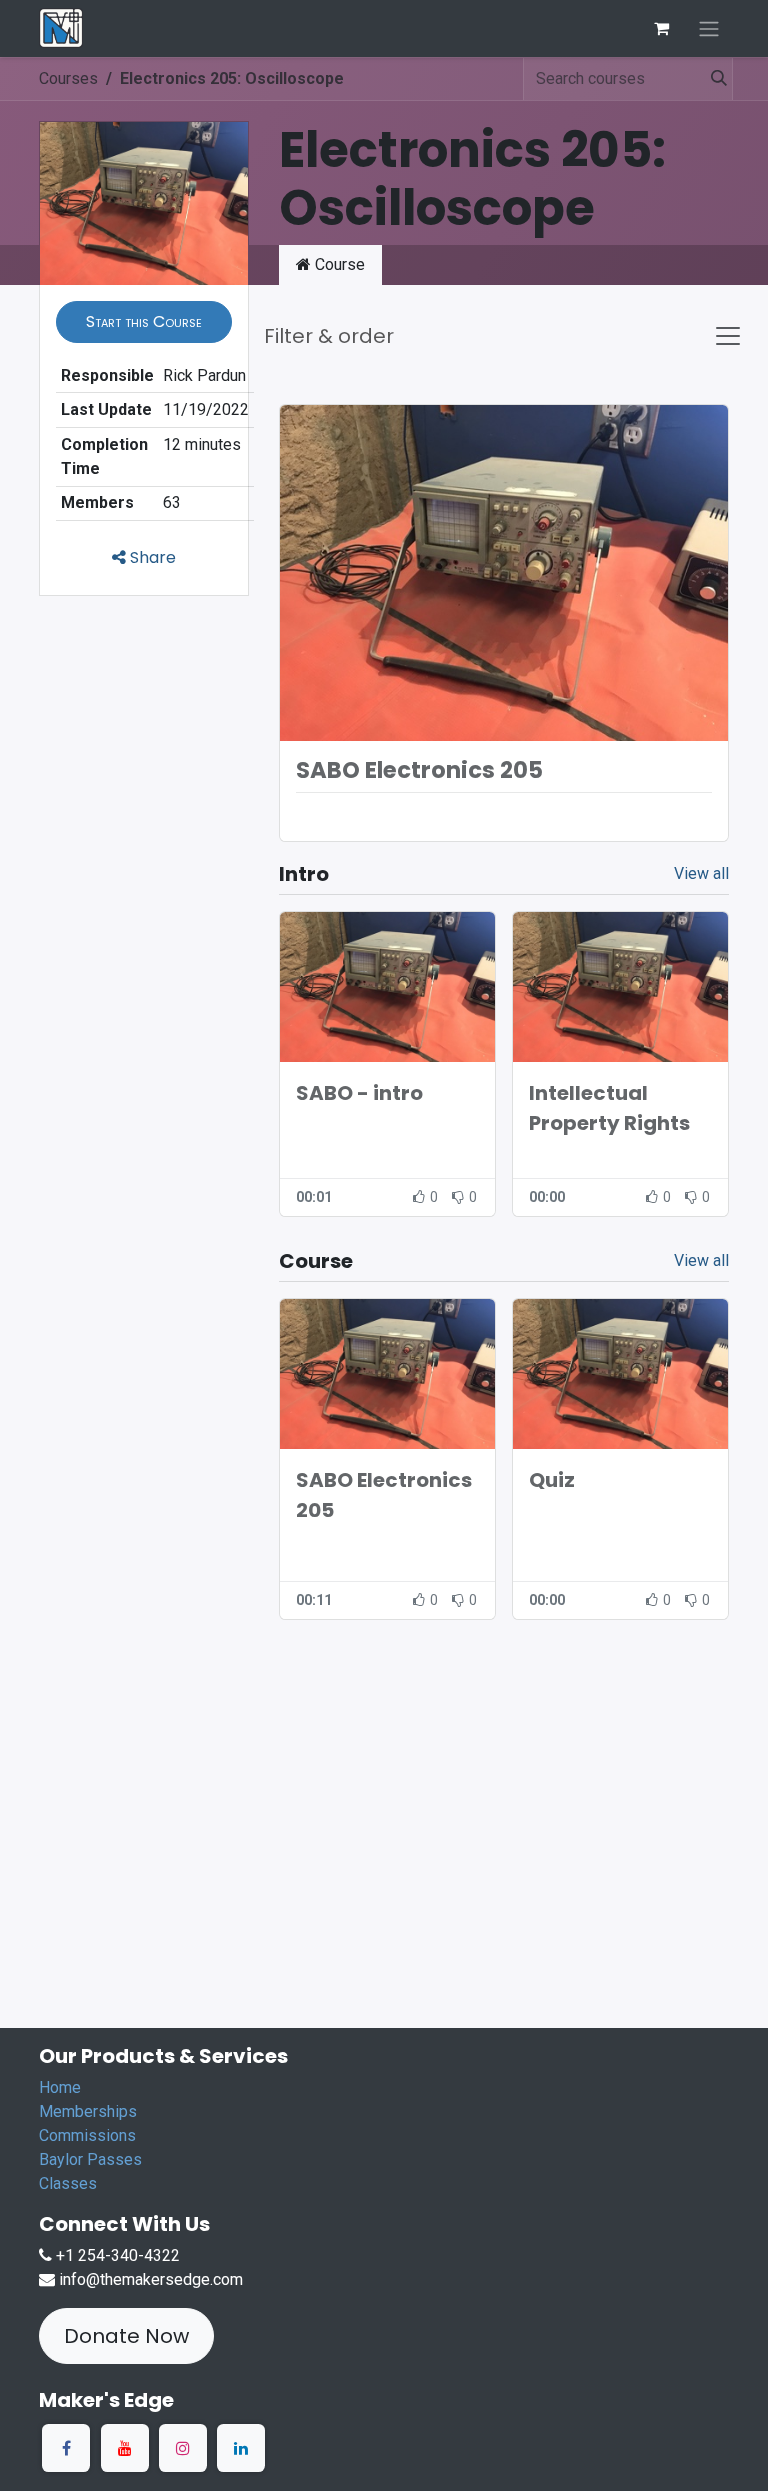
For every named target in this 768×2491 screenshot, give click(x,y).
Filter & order (329, 336)
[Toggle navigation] (709, 28)
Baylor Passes (90, 2159)
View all (701, 873)
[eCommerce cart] (661, 28)
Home (60, 2087)
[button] (144, 322)
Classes (68, 2183)
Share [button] (151, 557)
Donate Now (126, 2336)
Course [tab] (338, 264)
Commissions (87, 2135)
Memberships (88, 2111)
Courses (68, 78)
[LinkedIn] (241, 2448)
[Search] (713, 79)
